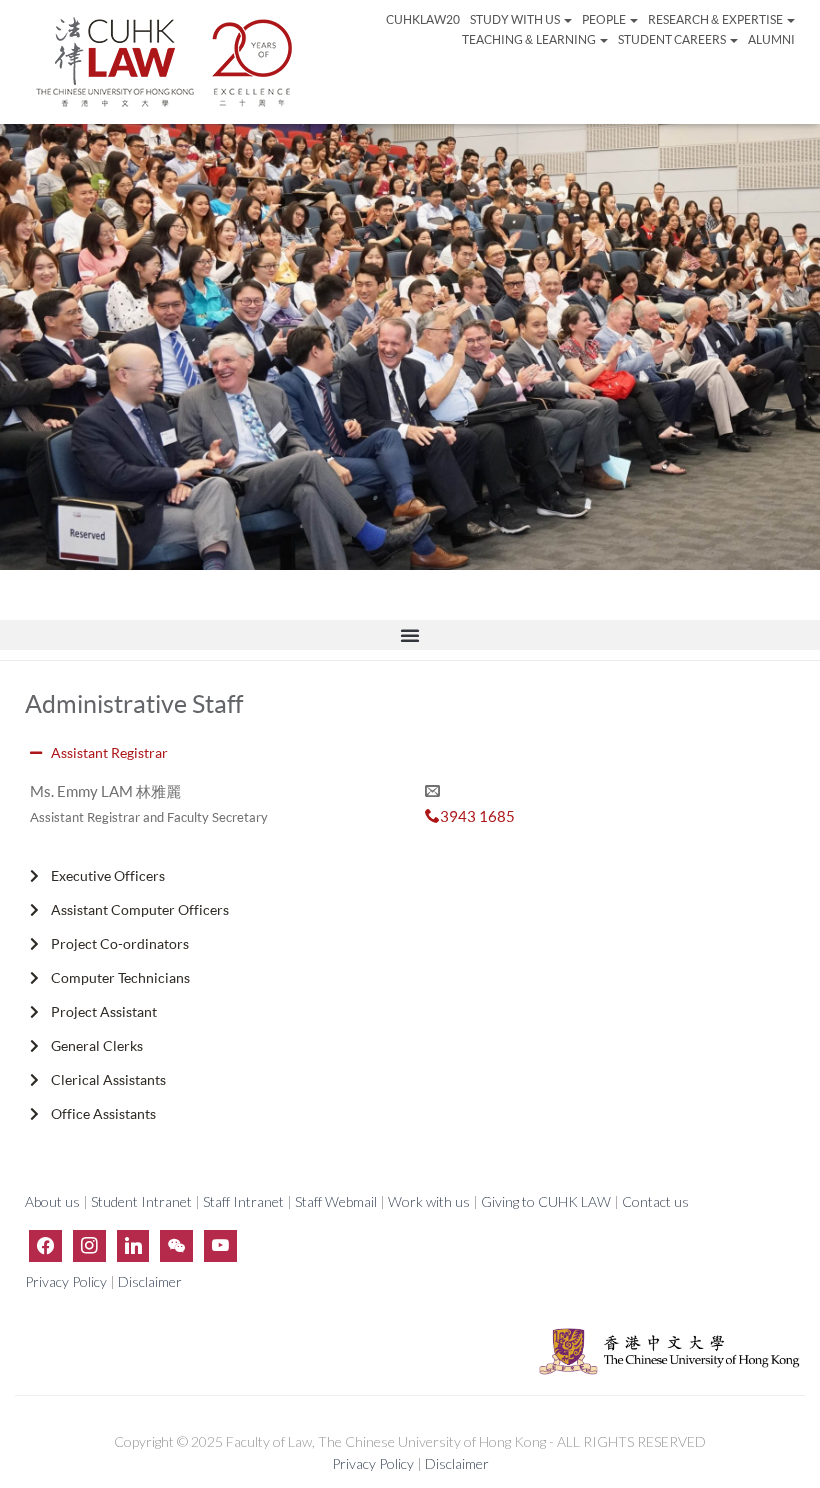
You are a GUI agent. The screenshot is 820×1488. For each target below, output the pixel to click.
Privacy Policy (67, 1281)
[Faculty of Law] (165, 62)
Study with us (516, 19)
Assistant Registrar (109, 752)
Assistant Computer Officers (140, 909)
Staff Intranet (243, 1201)
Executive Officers (108, 875)
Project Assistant (104, 1011)
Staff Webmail (336, 1201)
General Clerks (97, 1045)
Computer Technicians (120, 977)
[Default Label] (133, 1245)
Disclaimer (150, 1281)
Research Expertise (715, 19)
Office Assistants (103, 1113)
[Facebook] (45, 1245)
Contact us (655, 1201)
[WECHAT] (176, 1245)
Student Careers (673, 39)
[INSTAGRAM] (89, 1245)
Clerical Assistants (108, 1079)
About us (54, 1201)
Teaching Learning (530, 39)
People (605, 19)
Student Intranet (141, 1201)
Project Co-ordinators (120, 943)
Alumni (771, 39)
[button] (410, 635)
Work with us (429, 1201)
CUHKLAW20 (423, 19)
